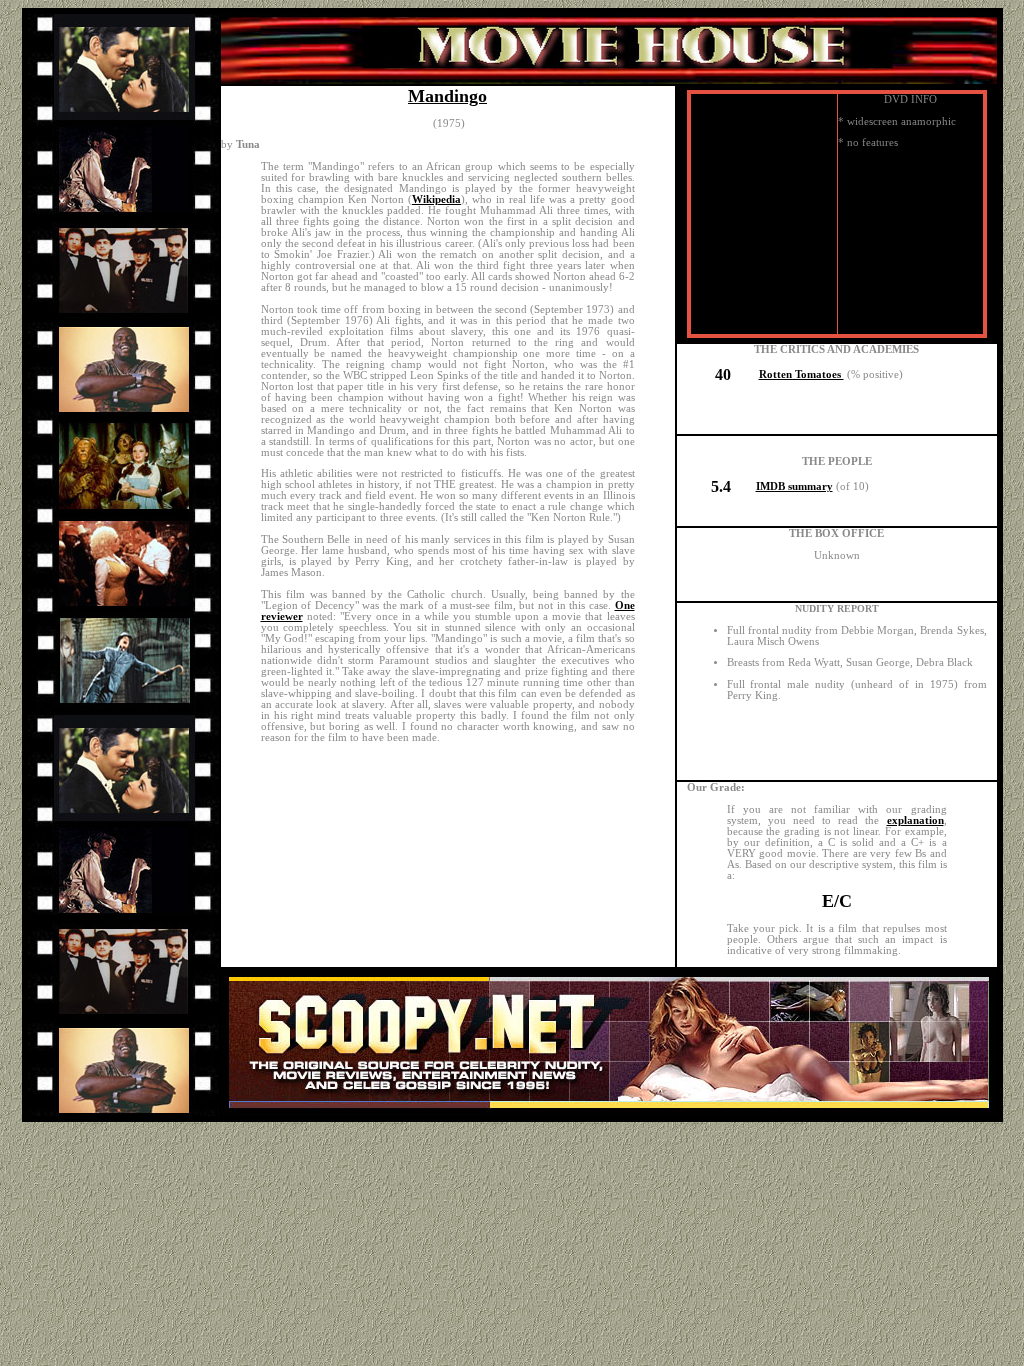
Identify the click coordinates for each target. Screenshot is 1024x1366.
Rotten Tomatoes (801, 374)
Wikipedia (436, 199)
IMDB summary (794, 486)
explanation (915, 820)
